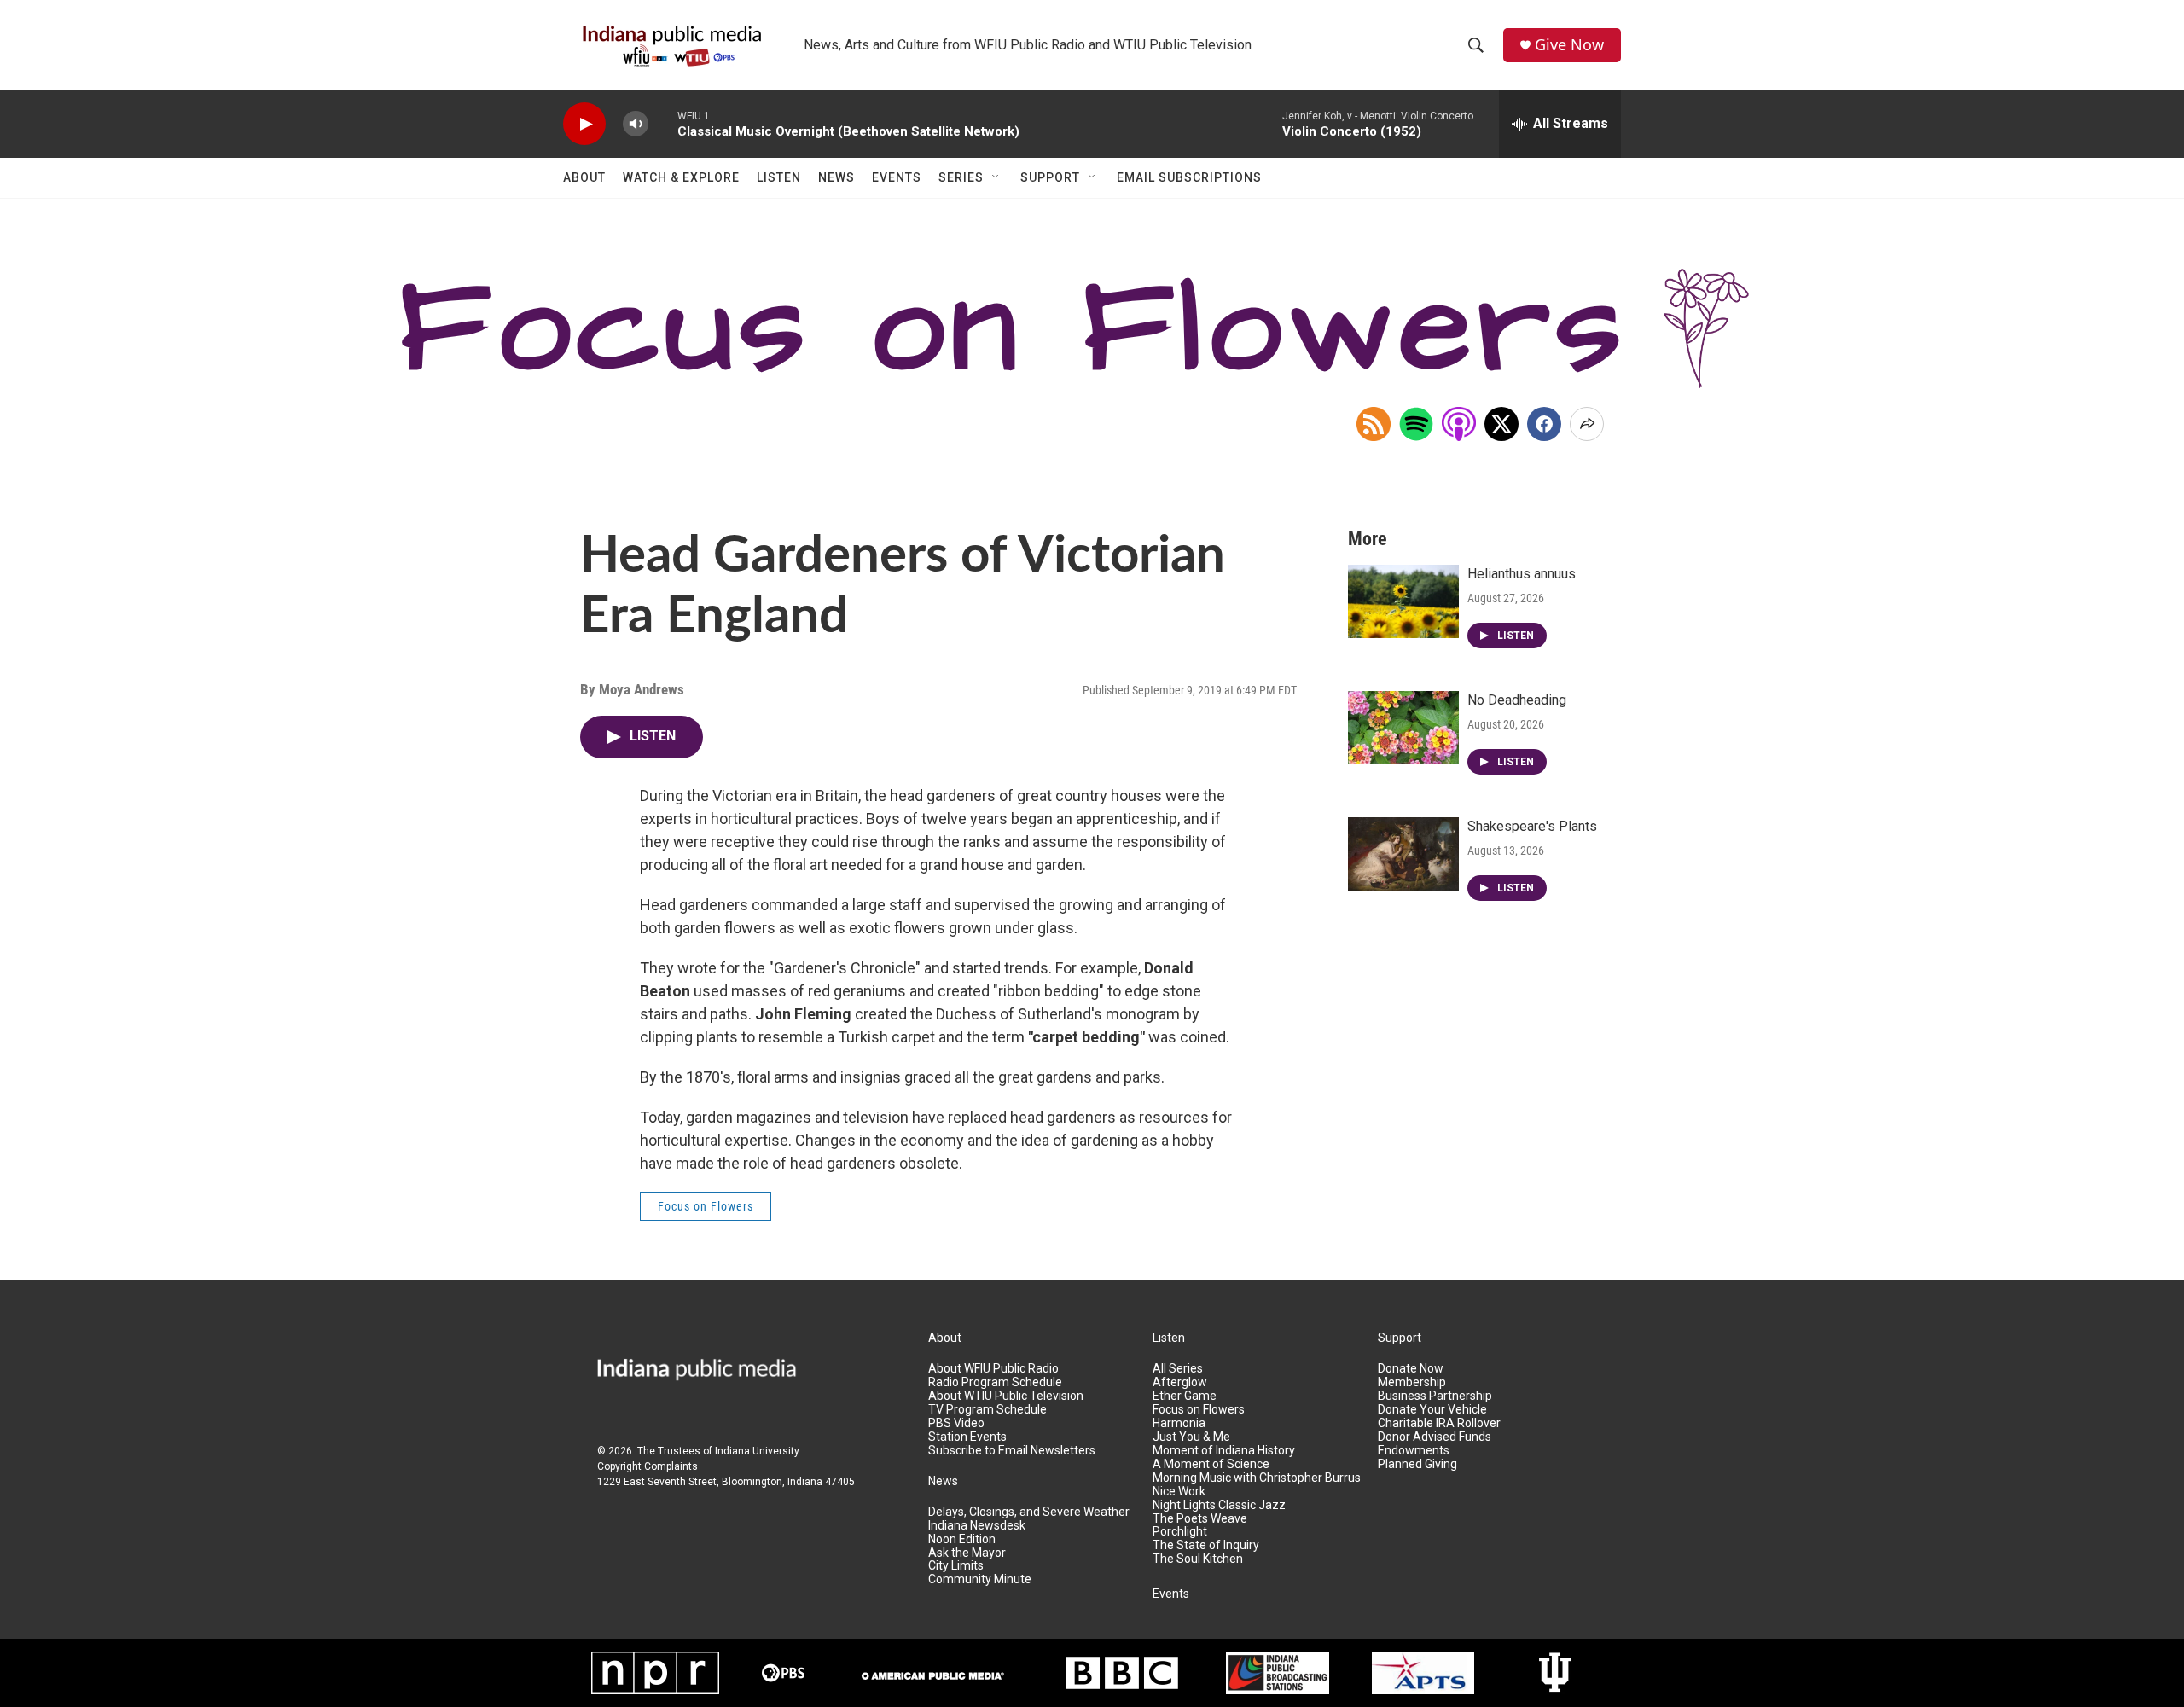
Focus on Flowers (706, 1206)
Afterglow (1180, 1382)
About (584, 177)
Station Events (967, 1437)
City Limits (956, 1566)
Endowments (1414, 1451)
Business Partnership (1435, 1396)
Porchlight (1180, 1532)
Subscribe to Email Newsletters (1012, 1451)
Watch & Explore (681, 177)
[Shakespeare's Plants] (1403, 854)
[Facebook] (1544, 424)
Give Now (1569, 45)
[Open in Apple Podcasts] (1459, 424)
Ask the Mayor (967, 1553)
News (836, 177)
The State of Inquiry (1206, 1545)
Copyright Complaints (648, 1466)
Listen (779, 177)
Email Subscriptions (1189, 177)
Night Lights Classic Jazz (1219, 1505)
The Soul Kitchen (1198, 1559)
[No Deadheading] (1403, 728)
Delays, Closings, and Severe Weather (1029, 1512)
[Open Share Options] (1587, 424)
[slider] (663, 123)
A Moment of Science (1211, 1464)
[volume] (636, 124)
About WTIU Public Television (1006, 1396)
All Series (1178, 1369)
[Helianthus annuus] (1403, 601)
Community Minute (980, 1579)
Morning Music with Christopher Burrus (1257, 1478)
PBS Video (956, 1423)
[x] (1501, 424)
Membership (1412, 1382)
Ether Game (1185, 1396)
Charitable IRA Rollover (1439, 1423)
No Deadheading (1517, 700)
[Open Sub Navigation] (996, 177)
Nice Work (1179, 1492)
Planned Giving (1417, 1464)
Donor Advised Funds (1435, 1437)
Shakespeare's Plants (1532, 826)
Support (1050, 177)
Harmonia (1179, 1423)
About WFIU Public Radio (993, 1369)
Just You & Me (1191, 1437)
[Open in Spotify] (1416, 424)
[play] (584, 124)
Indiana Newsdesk (977, 1526)
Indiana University (757, 1451)
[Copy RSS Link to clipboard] (1374, 424)
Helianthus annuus (1522, 574)
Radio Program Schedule (995, 1382)
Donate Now (1411, 1369)
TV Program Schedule (987, 1410)
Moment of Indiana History (1224, 1451)
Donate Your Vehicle (1432, 1410)
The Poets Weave (1200, 1519)
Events (897, 177)
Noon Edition (962, 1539)
